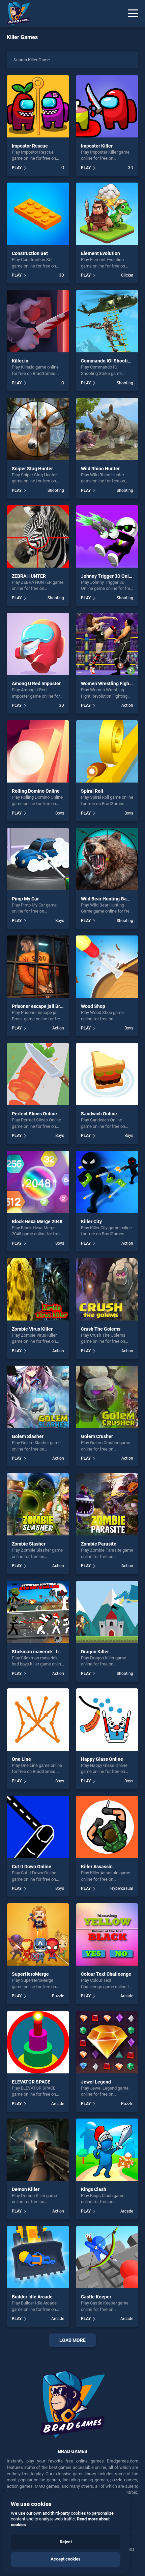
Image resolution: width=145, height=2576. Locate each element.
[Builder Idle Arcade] (38, 2257)
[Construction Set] (38, 214)
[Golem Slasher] (38, 1397)
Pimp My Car (25, 899)
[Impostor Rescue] (38, 106)
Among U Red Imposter (36, 683)
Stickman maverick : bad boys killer (49, 1652)
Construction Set (30, 253)
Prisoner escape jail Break (40, 1006)
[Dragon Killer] (107, 1612)
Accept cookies (66, 2559)
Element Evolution (100, 253)
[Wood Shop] (107, 967)
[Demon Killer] (38, 2150)
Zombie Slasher (29, 1544)
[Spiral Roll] (107, 751)
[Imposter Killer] (107, 106)
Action (127, 705)
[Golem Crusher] (107, 1397)
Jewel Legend (96, 2082)
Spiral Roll (92, 791)
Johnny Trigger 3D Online (108, 576)
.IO (62, 168)
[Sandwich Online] (107, 1074)
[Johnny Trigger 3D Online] (107, 536)
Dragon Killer (95, 1652)
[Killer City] (107, 1182)
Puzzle (58, 1996)
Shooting (125, 383)
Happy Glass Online (102, 1759)
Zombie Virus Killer (32, 1329)
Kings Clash (94, 2189)
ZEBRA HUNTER (29, 576)
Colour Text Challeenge (106, 1974)
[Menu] (133, 13)
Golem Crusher (97, 1436)
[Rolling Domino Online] (38, 751)
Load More (72, 2340)
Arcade (127, 1996)
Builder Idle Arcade (32, 2297)
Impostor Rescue (30, 146)
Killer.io (20, 361)
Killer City (91, 1221)
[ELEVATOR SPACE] (38, 2042)
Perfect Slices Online (34, 1114)
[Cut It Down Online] (38, 1827)
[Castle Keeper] (107, 2257)
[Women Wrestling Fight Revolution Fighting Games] (107, 644)
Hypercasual (122, 1888)
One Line (21, 1759)
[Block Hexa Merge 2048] (38, 1182)
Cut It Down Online (32, 1867)
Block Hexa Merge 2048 (37, 1221)
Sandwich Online (99, 1114)
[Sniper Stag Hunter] (38, 429)
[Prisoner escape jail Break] (38, 967)
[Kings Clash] (107, 2150)
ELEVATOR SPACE (31, 2082)
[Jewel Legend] (107, 2042)
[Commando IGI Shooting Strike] (107, 321)
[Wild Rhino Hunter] (107, 429)
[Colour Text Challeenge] (107, 1934)
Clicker (127, 275)
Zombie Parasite (99, 1544)
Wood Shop (93, 1006)
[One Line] (38, 1720)
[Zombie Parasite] (107, 1504)
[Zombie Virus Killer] (38, 1289)
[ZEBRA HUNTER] (38, 536)
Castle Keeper (96, 2297)
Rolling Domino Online (36, 791)
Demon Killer (26, 2189)
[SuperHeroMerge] (38, 1934)
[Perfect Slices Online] (38, 1074)
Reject (66, 2542)
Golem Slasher (28, 1436)
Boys (60, 813)
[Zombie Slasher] (38, 1504)
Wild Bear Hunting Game (107, 899)
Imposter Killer (97, 146)
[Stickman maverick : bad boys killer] (38, 1612)
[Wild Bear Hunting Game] (107, 859)
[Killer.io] (38, 321)
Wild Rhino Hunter (100, 469)
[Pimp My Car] (38, 859)
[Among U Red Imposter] (38, 644)
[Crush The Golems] (107, 1289)
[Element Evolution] (107, 214)
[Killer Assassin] (107, 1827)
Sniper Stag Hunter (32, 469)
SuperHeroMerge (30, 1974)
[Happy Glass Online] (107, 1720)
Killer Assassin (97, 1867)
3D (131, 168)
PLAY (17, 168)
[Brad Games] (15, 13)
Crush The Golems (101, 1329)
